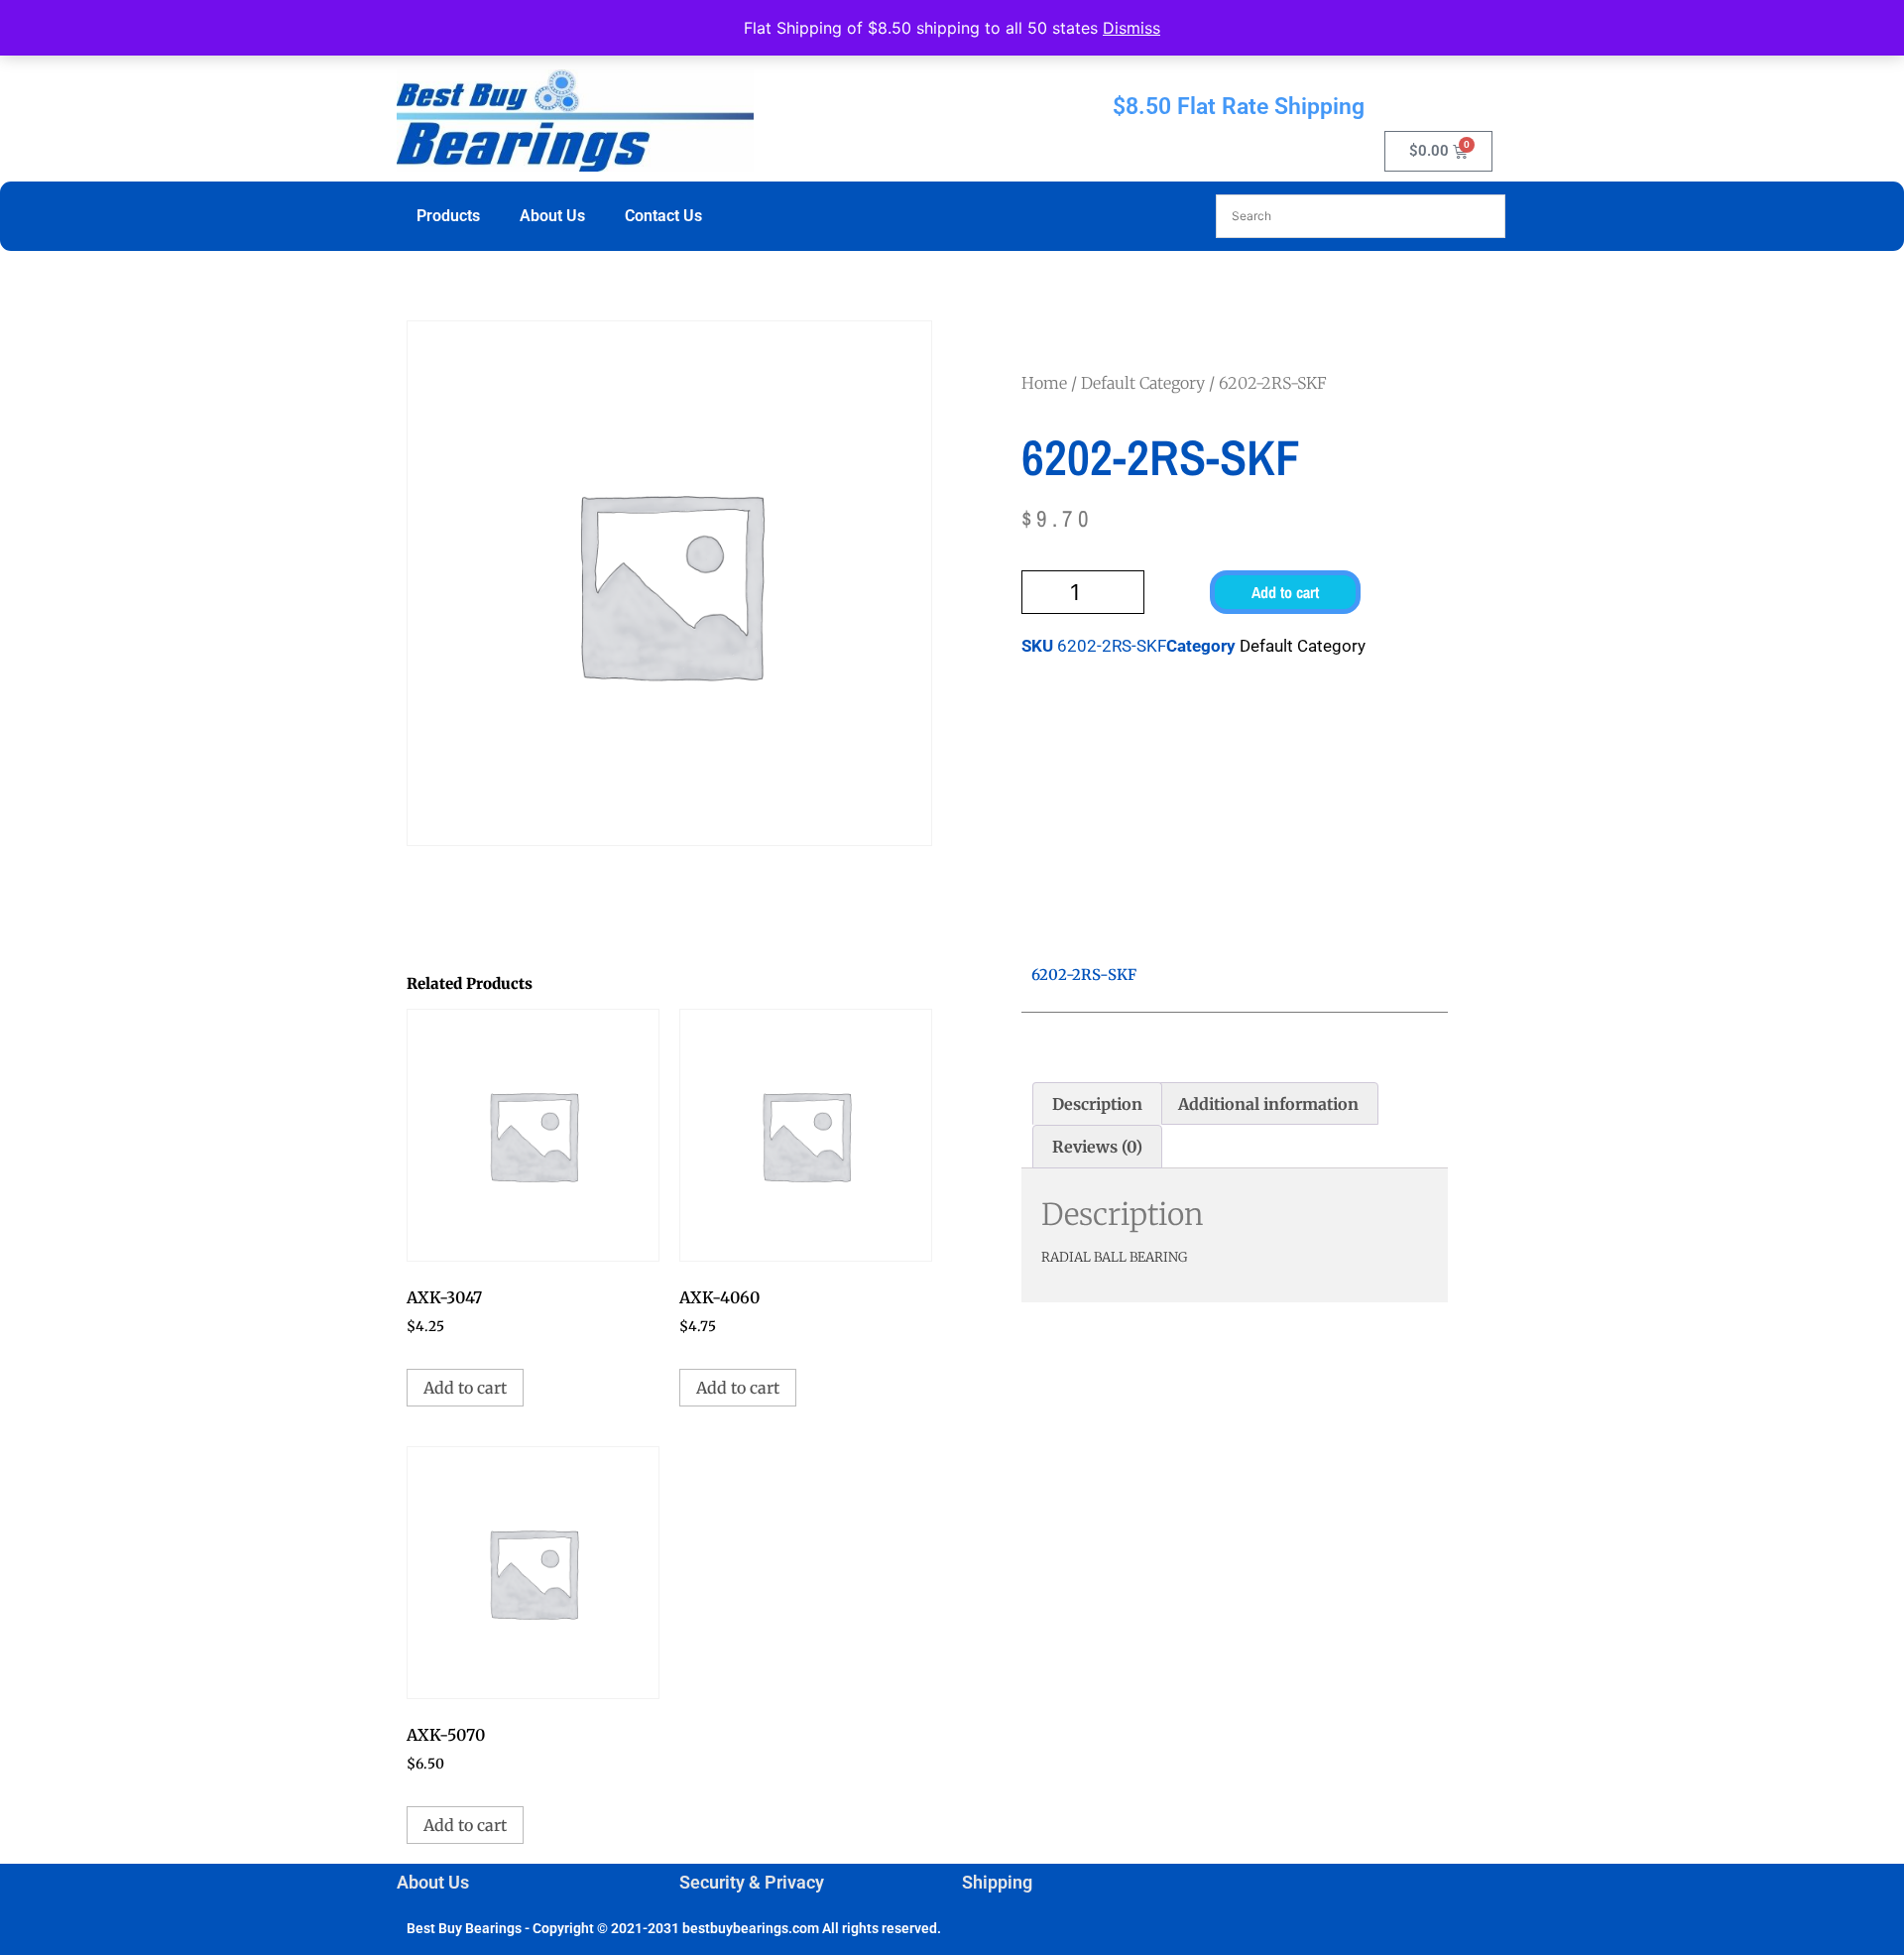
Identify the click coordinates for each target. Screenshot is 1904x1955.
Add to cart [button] (465, 1388)
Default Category (1143, 383)
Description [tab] (1097, 1104)
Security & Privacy (752, 1882)
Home (1044, 383)
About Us (552, 216)
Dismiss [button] (1131, 28)
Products (448, 216)
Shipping (997, 1882)
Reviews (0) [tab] (1097, 1147)
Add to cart (1285, 592)
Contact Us (663, 216)
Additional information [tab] (1268, 1104)
